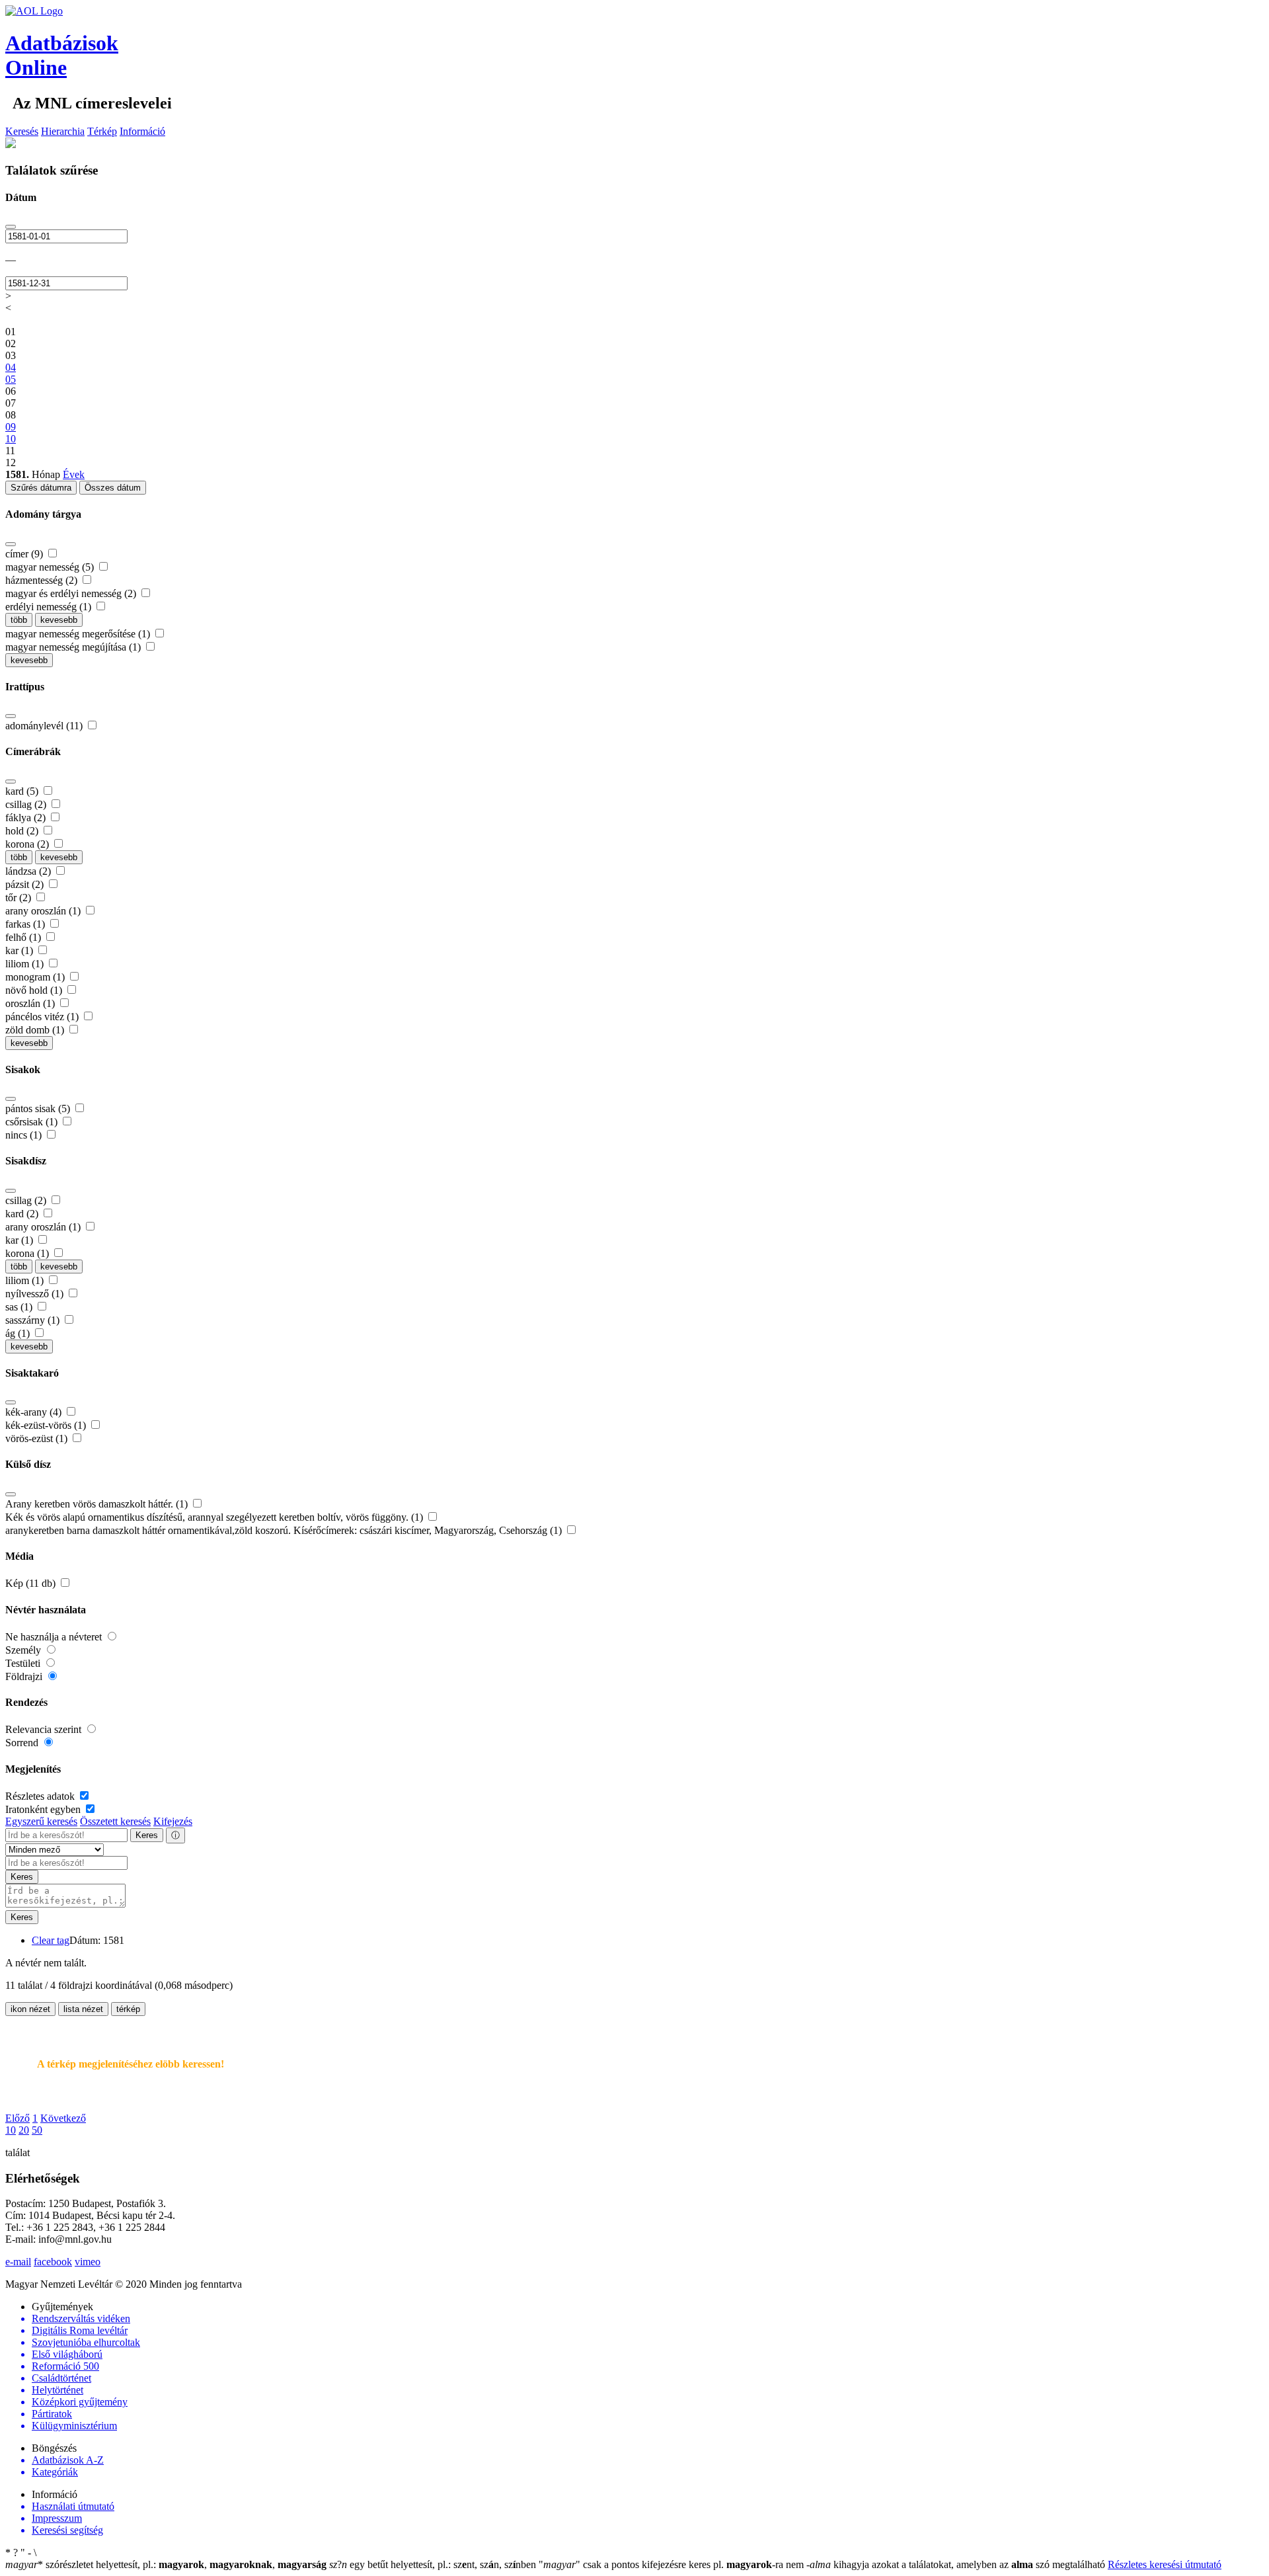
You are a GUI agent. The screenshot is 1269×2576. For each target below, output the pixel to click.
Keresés (22, 131)
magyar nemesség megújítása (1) (74, 647)
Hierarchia (63, 131)
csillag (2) (27, 804)
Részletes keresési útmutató (1165, 2564)
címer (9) (25, 554)
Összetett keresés (115, 1821)
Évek (74, 474)
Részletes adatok (41, 1796)
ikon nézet (30, 2009)
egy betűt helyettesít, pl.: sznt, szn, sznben (434, 2564)
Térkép (102, 131)
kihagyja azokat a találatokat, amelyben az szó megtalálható (957, 2564)
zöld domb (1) (36, 1030)
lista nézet (83, 2009)
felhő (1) (24, 937)
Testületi (24, 1663)
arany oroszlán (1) (44, 911)
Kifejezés (173, 1821)
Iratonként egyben (44, 1809)
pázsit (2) (26, 884)
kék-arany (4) (35, 1412)
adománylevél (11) (45, 726)
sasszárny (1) (34, 1320)
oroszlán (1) (31, 1003)
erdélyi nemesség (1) (50, 607)
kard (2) (23, 1214)
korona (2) (28, 844)
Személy (24, 1650)
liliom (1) (26, 964)
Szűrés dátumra (41, 488)
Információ (142, 131)
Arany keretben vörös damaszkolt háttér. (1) (98, 1504)
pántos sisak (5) (39, 1108)
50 (37, 2130)
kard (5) (23, 791)
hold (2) (23, 831)
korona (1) (28, 1253)
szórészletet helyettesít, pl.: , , (166, 2564)
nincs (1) (25, 1135)
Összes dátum (113, 488)
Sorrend (23, 1743)
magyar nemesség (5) (51, 567)
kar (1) (20, 950)
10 (11, 2130)
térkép (128, 2009)
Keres (147, 1835)
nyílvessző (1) (36, 1294)
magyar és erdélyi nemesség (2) (72, 593)
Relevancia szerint (45, 1729)
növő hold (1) (35, 990)
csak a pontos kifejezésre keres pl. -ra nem (673, 2564)
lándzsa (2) (29, 871)
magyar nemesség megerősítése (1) (79, 634)
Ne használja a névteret (55, 1637)
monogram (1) (36, 977)
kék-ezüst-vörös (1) (47, 1425)
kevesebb (59, 620)
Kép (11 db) (32, 1583)
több (19, 620)
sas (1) (20, 1307)
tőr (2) (19, 898)
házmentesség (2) (43, 580)
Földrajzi (25, 1676)
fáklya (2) (27, 818)
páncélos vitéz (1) (43, 1017)
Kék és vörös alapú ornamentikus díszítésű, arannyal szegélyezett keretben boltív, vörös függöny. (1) (215, 1517)
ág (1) (19, 1333)
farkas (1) (26, 924)
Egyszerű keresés (41, 1821)
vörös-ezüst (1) (38, 1438)
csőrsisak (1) (33, 1122)
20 (24, 2130)
